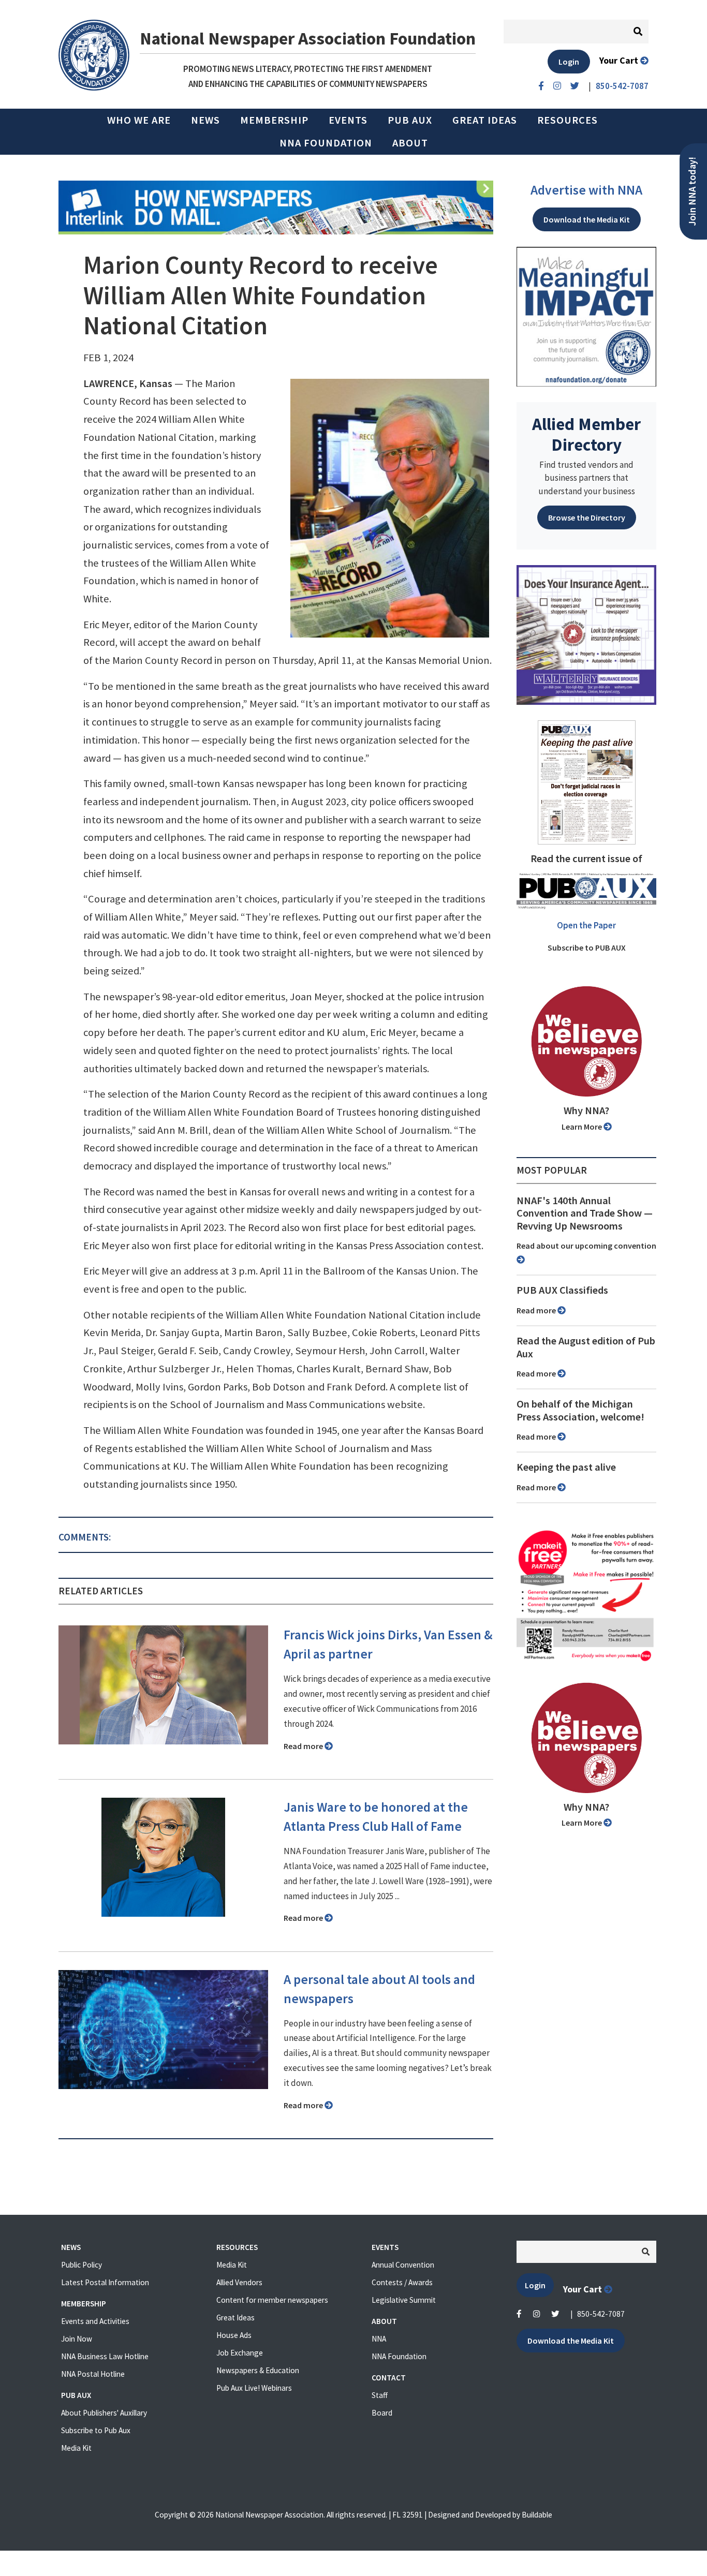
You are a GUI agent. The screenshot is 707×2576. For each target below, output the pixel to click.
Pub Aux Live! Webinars (254, 2388)
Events (348, 120)
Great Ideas (485, 120)
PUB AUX (410, 120)
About (410, 143)
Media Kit (76, 2448)
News (205, 120)
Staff (380, 2395)
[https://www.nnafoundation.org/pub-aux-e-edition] (587, 781)
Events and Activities (95, 2321)
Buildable (537, 2515)
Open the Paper (586, 925)
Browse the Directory (587, 517)
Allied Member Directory (586, 434)
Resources (568, 120)
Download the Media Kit (587, 219)
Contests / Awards (402, 2282)
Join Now (77, 2339)
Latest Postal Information (105, 2282)
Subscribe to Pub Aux (96, 2430)
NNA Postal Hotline (93, 2374)
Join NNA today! (692, 191)
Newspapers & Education (258, 2370)
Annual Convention (403, 2265)
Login (569, 62)
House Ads (234, 2335)
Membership (274, 120)
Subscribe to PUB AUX (587, 948)
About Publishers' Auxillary (104, 2413)
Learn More (583, 1127)
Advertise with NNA (586, 190)
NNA (379, 2339)
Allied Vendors (239, 2282)
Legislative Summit (404, 2300)
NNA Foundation (326, 143)
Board (382, 2413)
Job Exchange (240, 2353)
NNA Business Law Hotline (105, 2356)
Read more (304, 1746)
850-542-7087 (601, 2314)
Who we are (139, 120)
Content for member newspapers (272, 2300)
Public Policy (82, 2265)
